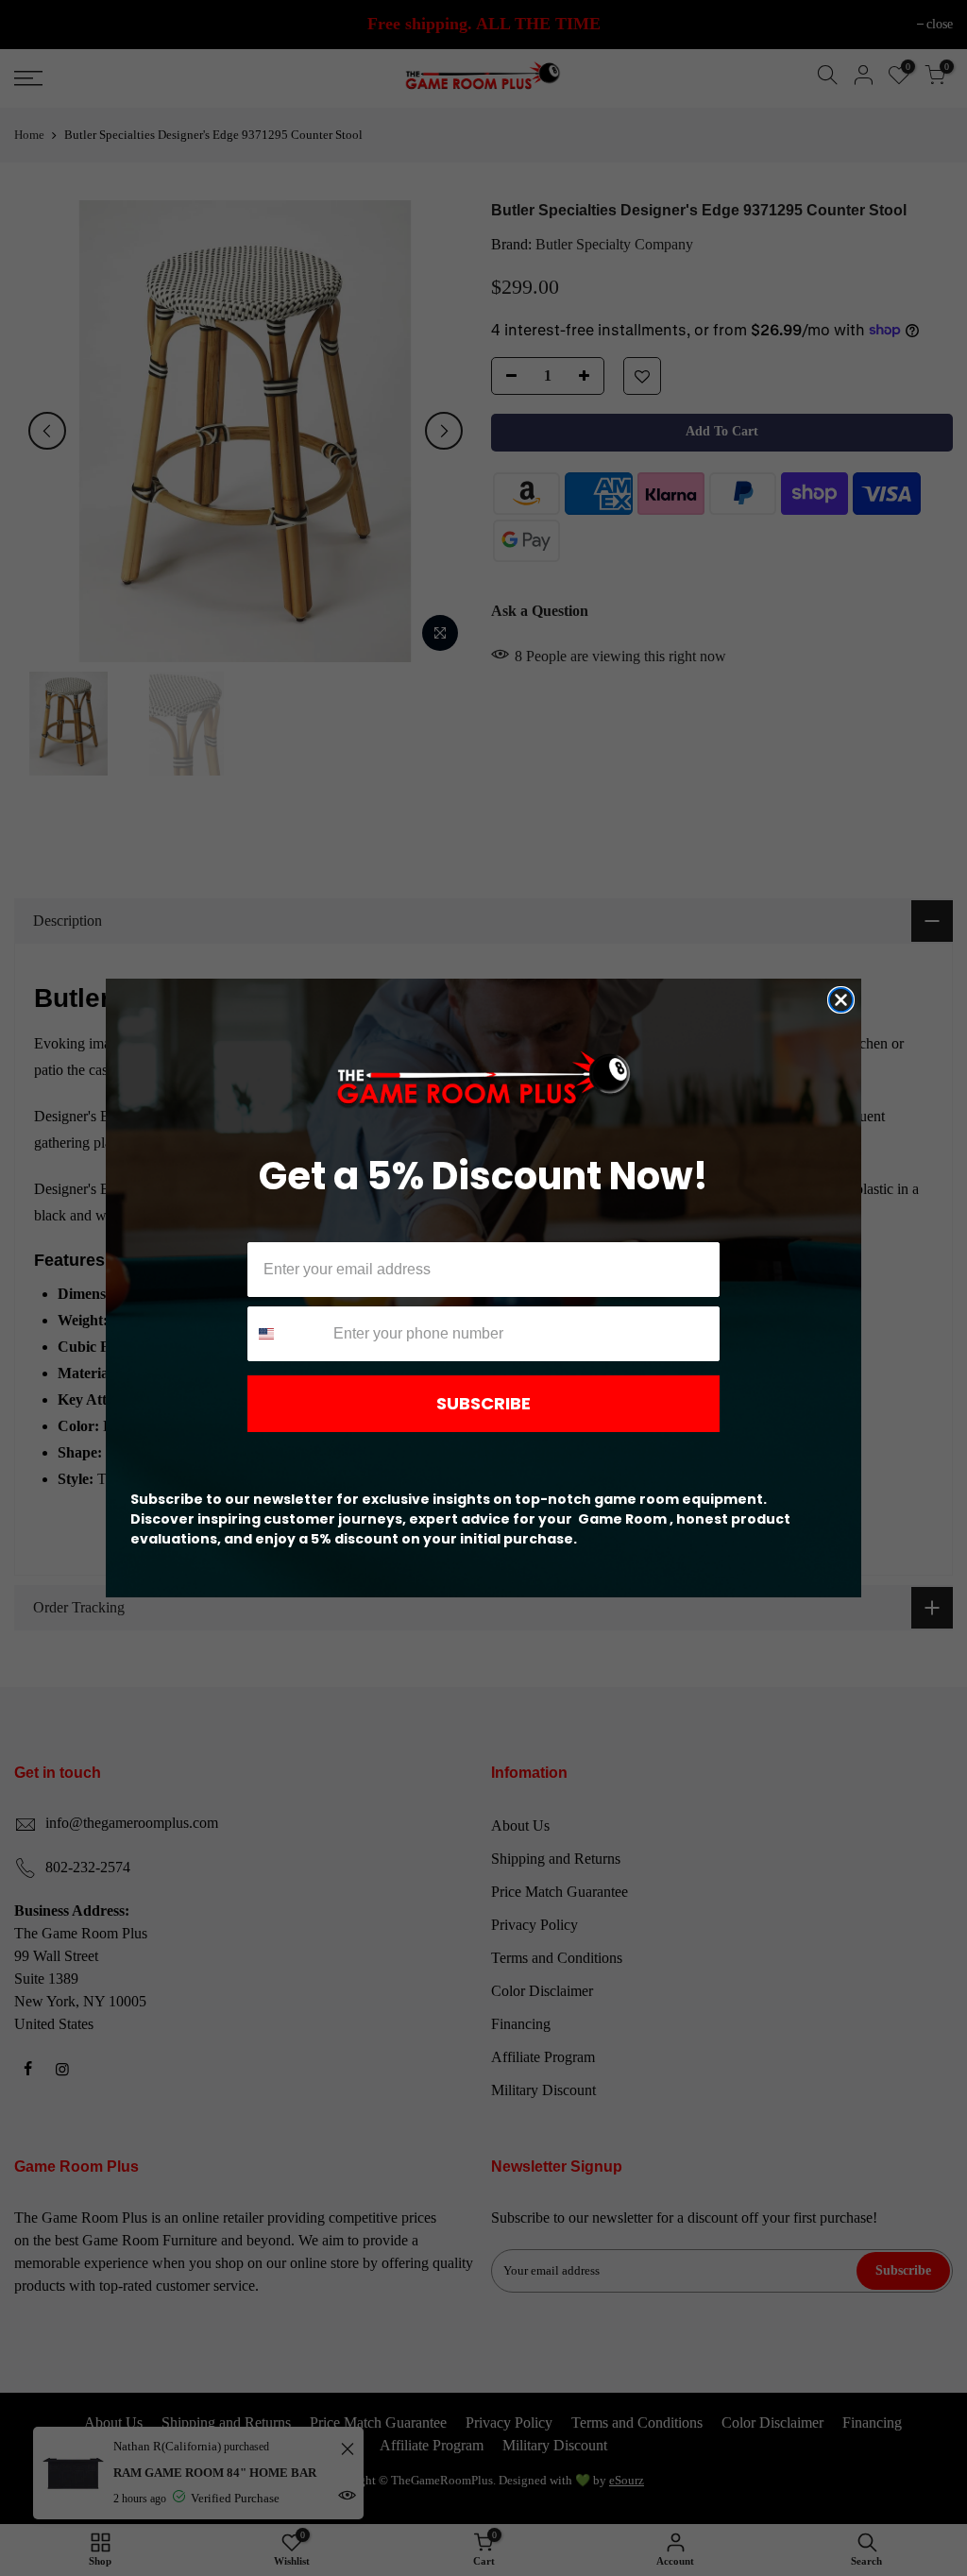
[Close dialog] (841, 1000)
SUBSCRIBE (483, 1403)
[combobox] (286, 1334)
